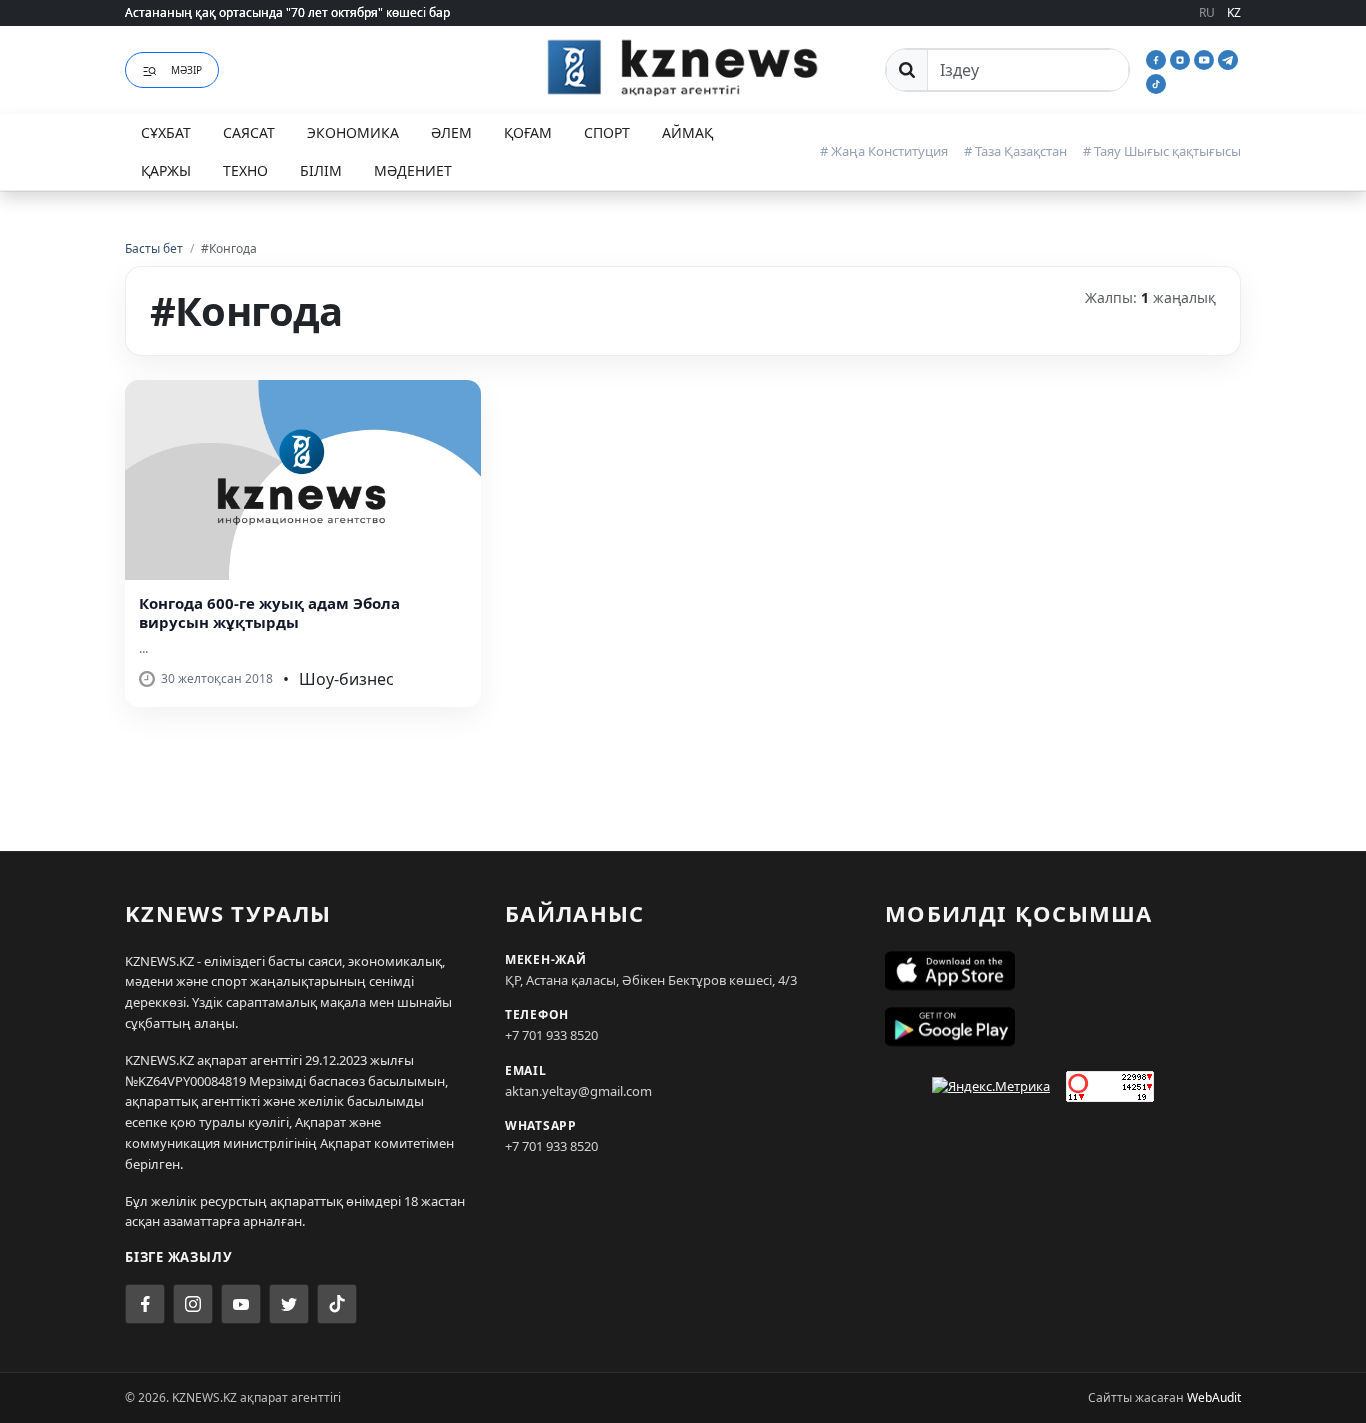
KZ (1234, 12)
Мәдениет (413, 170)
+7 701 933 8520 (551, 1035)
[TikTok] (1156, 82)
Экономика (353, 132)
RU (1207, 12)
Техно (245, 170)
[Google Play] (1063, 1027)
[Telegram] (1228, 58)
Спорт (607, 132)
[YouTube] (1206, 58)
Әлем (451, 132)
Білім (321, 170)
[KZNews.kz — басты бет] (683, 67)
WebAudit (1214, 1397)
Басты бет (154, 248)
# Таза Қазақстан (1015, 151)
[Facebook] (1158, 58)
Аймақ (687, 132)
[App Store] (1063, 971)
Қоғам (528, 132)
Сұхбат (166, 132)
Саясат (249, 132)
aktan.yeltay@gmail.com (578, 1091)
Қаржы (166, 170)
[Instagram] (1182, 58)
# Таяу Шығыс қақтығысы (1162, 151)
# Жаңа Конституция (884, 151)
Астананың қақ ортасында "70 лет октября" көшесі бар (287, 12)
